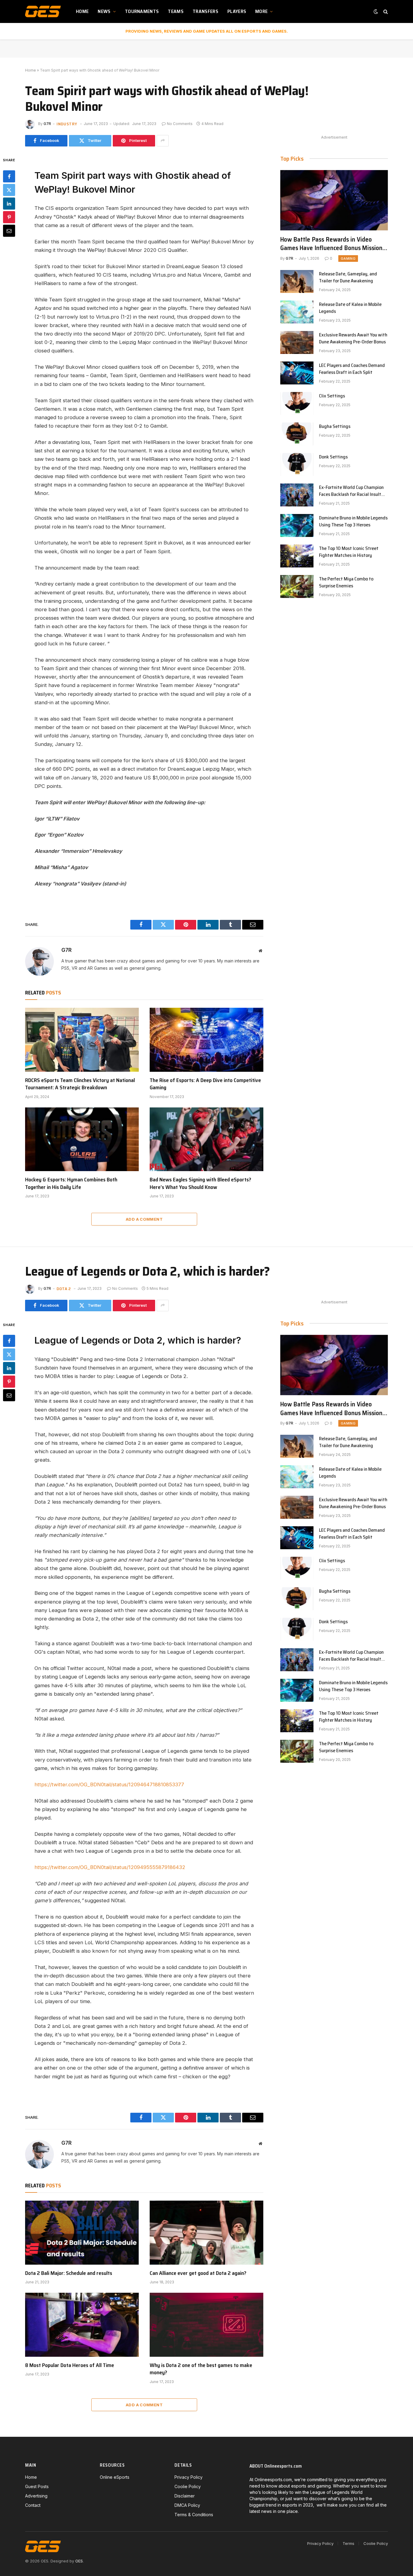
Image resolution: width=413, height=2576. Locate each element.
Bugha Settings (335, 427)
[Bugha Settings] (297, 434)
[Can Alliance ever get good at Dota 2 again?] (207, 2233)
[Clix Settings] (297, 403)
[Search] (385, 12)
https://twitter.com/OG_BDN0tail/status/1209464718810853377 (109, 1784)
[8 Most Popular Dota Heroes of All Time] (82, 2325)
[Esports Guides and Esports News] (43, 11)
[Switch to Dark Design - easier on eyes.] (376, 11)
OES (79, 2561)
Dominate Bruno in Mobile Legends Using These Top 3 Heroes (353, 522)
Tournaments (142, 11)
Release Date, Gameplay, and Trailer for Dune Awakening (348, 278)
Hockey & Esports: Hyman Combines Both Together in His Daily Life (71, 1183)
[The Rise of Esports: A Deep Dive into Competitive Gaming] (207, 1040)
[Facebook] (9, 176)
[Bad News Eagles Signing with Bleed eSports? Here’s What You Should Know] (207, 1139)
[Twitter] (9, 190)
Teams (176, 11)
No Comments (180, 124)
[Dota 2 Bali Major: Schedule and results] (82, 2233)
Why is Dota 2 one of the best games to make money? (201, 2369)
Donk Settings (333, 457)
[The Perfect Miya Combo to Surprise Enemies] (297, 586)
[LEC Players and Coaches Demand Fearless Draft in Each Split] (297, 373)
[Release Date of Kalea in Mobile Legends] (297, 312)
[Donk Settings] (297, 464)
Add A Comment (144, 1219)
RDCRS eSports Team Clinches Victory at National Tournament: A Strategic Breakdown (80, 1084)
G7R (47, 124)
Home (82, 11)
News (104, 11)
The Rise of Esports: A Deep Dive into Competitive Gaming (205, 1084)
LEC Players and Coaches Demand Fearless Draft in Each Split (352, 369)
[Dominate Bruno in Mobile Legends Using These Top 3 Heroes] (297, 525)
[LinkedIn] (9, 203)
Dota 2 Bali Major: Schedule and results (69, 2273)
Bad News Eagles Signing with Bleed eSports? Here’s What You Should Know (200, 1183)
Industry (67, 124)
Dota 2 (64, 1289)
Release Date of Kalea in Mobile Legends (350, 308)
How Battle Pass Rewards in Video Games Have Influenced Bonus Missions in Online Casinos (333, 244)
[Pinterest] (9, 217)
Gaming (348, 259)
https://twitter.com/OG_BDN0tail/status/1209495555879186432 (110, 1867)
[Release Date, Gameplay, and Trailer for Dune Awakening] (297, 281)
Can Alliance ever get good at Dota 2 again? (198, 2273)
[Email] (9, 230)
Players (237, 11)
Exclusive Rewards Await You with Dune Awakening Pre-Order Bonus (353, 339)
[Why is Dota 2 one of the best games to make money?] (207, 2325)
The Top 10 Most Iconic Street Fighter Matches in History (349, 552)
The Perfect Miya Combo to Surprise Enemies (346, 583)
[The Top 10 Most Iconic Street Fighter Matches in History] (297, 556)
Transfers (205, 11)
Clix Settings (332, 396)
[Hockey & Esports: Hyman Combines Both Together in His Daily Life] (82, 1139)
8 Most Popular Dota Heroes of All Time (70, 2365)
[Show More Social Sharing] (163, 141)
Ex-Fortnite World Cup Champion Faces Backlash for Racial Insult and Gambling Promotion (351, 491)
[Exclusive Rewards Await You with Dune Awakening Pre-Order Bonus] (297, 342)
